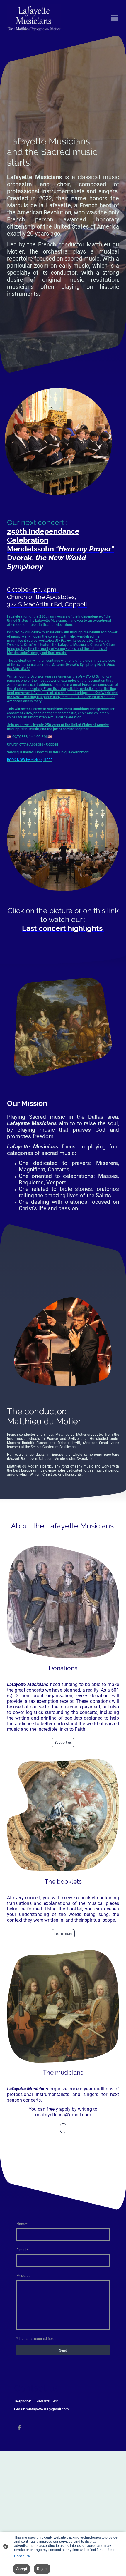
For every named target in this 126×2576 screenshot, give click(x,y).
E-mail (22, 2250)
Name (22, 2224)
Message (23, 2276)
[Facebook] (19, 2427)
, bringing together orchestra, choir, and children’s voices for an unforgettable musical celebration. (61, 713)
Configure (22, 2556)
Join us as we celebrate (58, 727)
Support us (63, 1743)
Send (63, 2350)
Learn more (63, 1934)
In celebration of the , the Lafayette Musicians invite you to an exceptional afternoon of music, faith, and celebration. (59, 621)
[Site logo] (34, 18)
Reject (42, 2569)
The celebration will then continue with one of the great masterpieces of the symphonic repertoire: (61, 665)
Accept (22, 2569)
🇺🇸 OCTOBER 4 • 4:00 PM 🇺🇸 (29, 737)
